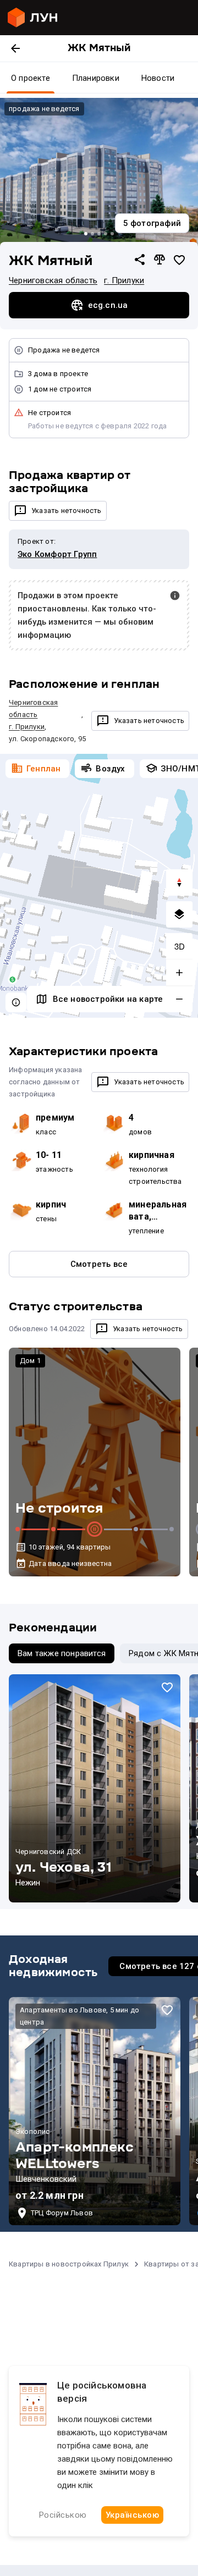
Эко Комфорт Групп (57, 554)
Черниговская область (53, 280)
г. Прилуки (124, 280)
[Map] (99, 886)
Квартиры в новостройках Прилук (69, 2264)
